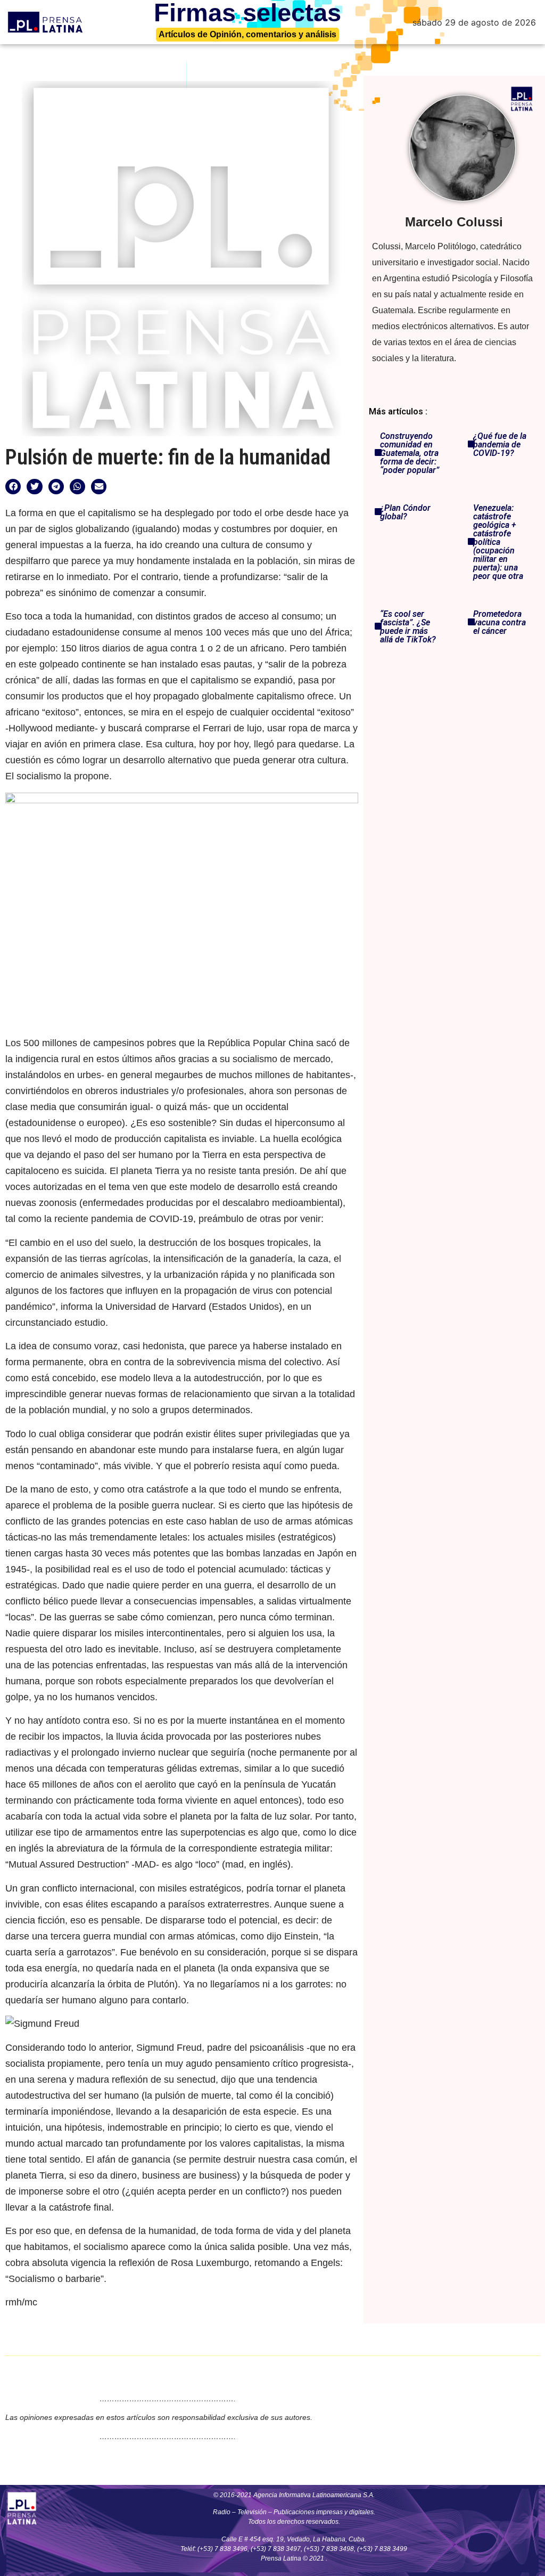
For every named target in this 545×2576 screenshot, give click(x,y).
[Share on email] (99, 487)
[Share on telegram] (56, 487)
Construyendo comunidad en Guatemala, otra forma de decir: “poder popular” (410, 453)
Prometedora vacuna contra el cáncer (499, 622)
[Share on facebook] (13, 487)
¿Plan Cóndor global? (405, 512)
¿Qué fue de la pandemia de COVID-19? (500, 445)
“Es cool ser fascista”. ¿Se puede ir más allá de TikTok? (408, 627)
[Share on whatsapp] (77, 487)
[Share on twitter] (34, 487)
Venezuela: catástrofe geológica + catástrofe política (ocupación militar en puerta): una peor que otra (498, 542)
